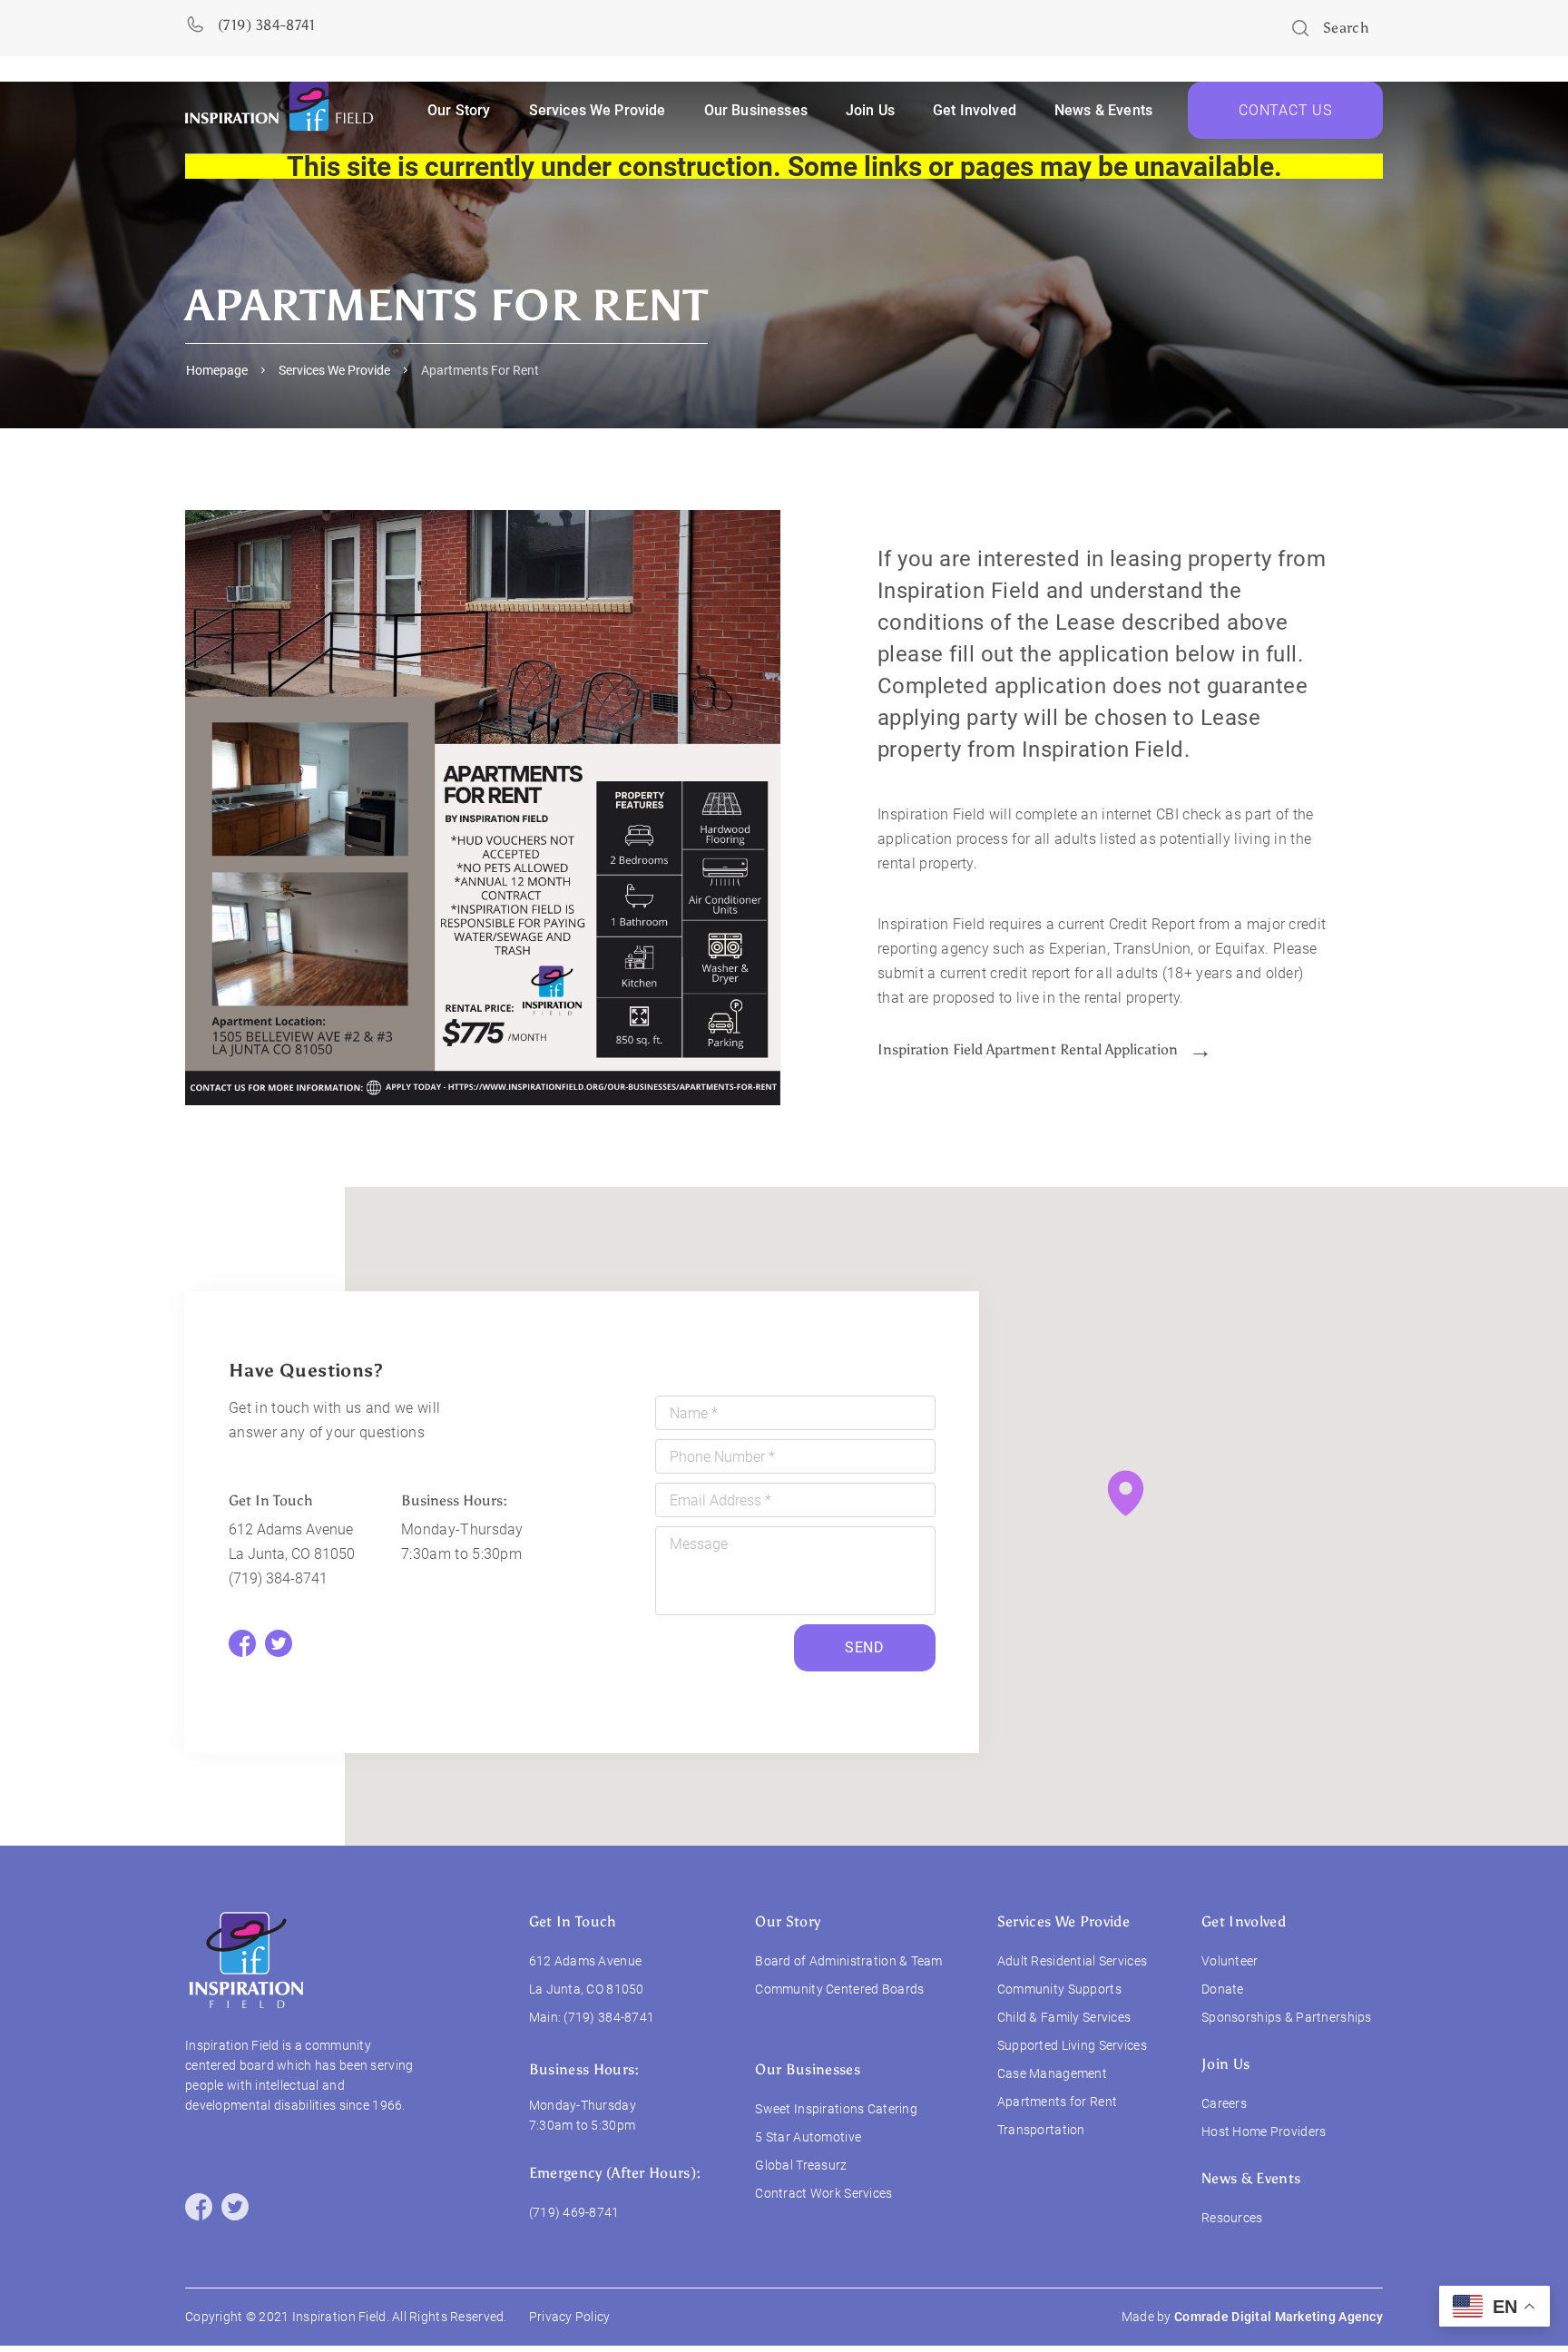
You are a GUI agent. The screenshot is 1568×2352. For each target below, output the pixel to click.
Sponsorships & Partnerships (1287, 2017)
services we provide (1063, 1921)
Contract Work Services (823, 2193)
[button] (1126, 1493)
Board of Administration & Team (848, 1961)
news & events (1103, 110)
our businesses (756, 110)
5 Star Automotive (808, 2137)
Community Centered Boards (839, 1989)
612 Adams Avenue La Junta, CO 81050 (292, 1542)
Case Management (1052, 2073)
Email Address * (720, 1500)
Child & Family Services (1064, 2017)
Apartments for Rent (1057, 2102)
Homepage (217, 370)
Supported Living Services (1072, 2045)
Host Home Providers (1264, 2131)
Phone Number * (722, 1457)
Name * (694, 1413)
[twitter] (235, 2207)
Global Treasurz (801, 2165)
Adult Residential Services (1072, 1961)
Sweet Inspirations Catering (836, 2109)
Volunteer (1230, 1961)
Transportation (1041, 2130)
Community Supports (1059, 1989)
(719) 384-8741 (278, 1578)
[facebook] (199, 2207)
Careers (1224, 2103)
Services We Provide (334, 370)
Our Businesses (807, 2069)
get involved (975, 110)
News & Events (1251, 2178)
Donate (1223, 1989)
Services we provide (598, 110)
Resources (1232, 2218)
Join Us (870, 110)
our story (459, 110)
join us (1225, 2064)
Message (699, 1544)
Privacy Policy (570, 2317)
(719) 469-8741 (574, 2212)
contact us (1285, 110)
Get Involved (1244, 1921)
